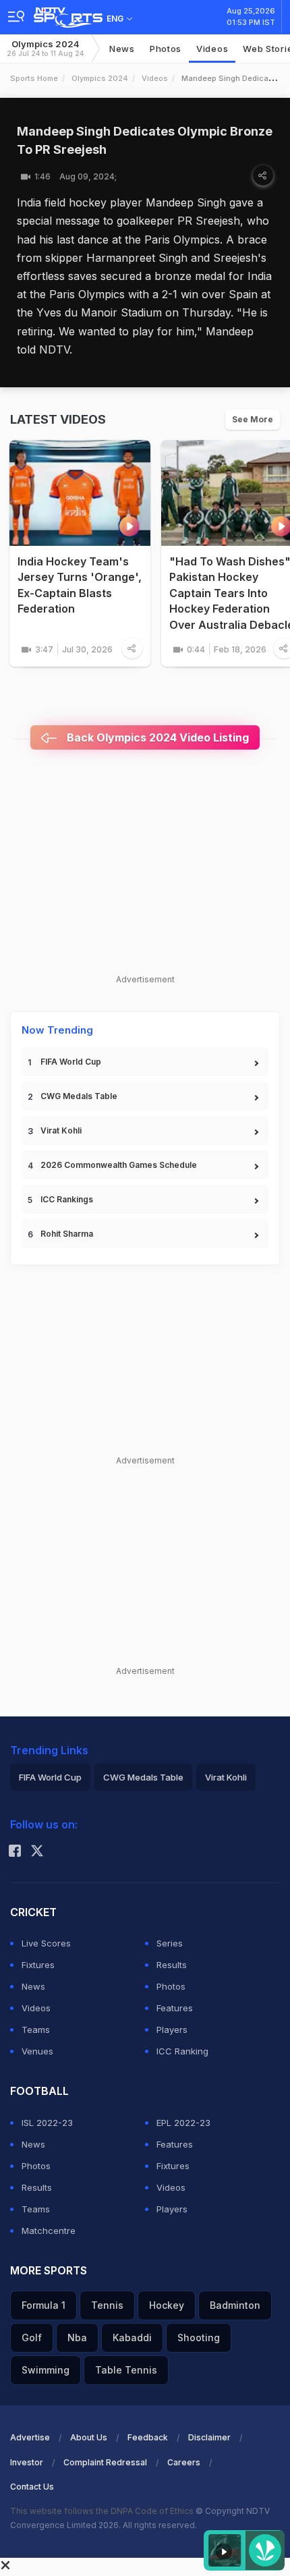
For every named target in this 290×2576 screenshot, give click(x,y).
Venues (37, 2051)
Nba (77, 2337)
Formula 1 (43, 2305)
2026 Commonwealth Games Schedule (119, 1165)
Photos (166, 49)
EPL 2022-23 (183, 2123)
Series (170, 1943)
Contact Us (32, 2487)
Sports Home (34, 78)
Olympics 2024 (45, 48)
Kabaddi (132, 2337)
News (122, 49)
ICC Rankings (67, 1199)
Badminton (235, 2305)
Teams (36, 2029)
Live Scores (46, 1943)
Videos (212, 49)
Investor (27, 2462)
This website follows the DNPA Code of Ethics (103, 2511)
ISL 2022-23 (47, 2123)
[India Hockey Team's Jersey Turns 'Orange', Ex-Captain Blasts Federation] (80, 493)
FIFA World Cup (71, 1062)
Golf (32, 2337)
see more (253, 419)
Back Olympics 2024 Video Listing (156, 737)
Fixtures (38, 1965)
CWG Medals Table (79, 1096)
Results (172, 1965)
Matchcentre (49, 2231)
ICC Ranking (182, 2051)
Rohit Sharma (67, 1234)
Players (172, 2029)
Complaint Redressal (105, 2462)
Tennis (107, 2305)
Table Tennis (126, 2370)
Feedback (148, 2437)
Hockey (167, 2305)
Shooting (199, 2337)
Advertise (30, 2437)
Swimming (46, 2370)
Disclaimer (209, 2437)
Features (175, 2008)
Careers (184, 2462)
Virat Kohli (61, 1130)
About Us (89, 2437)
